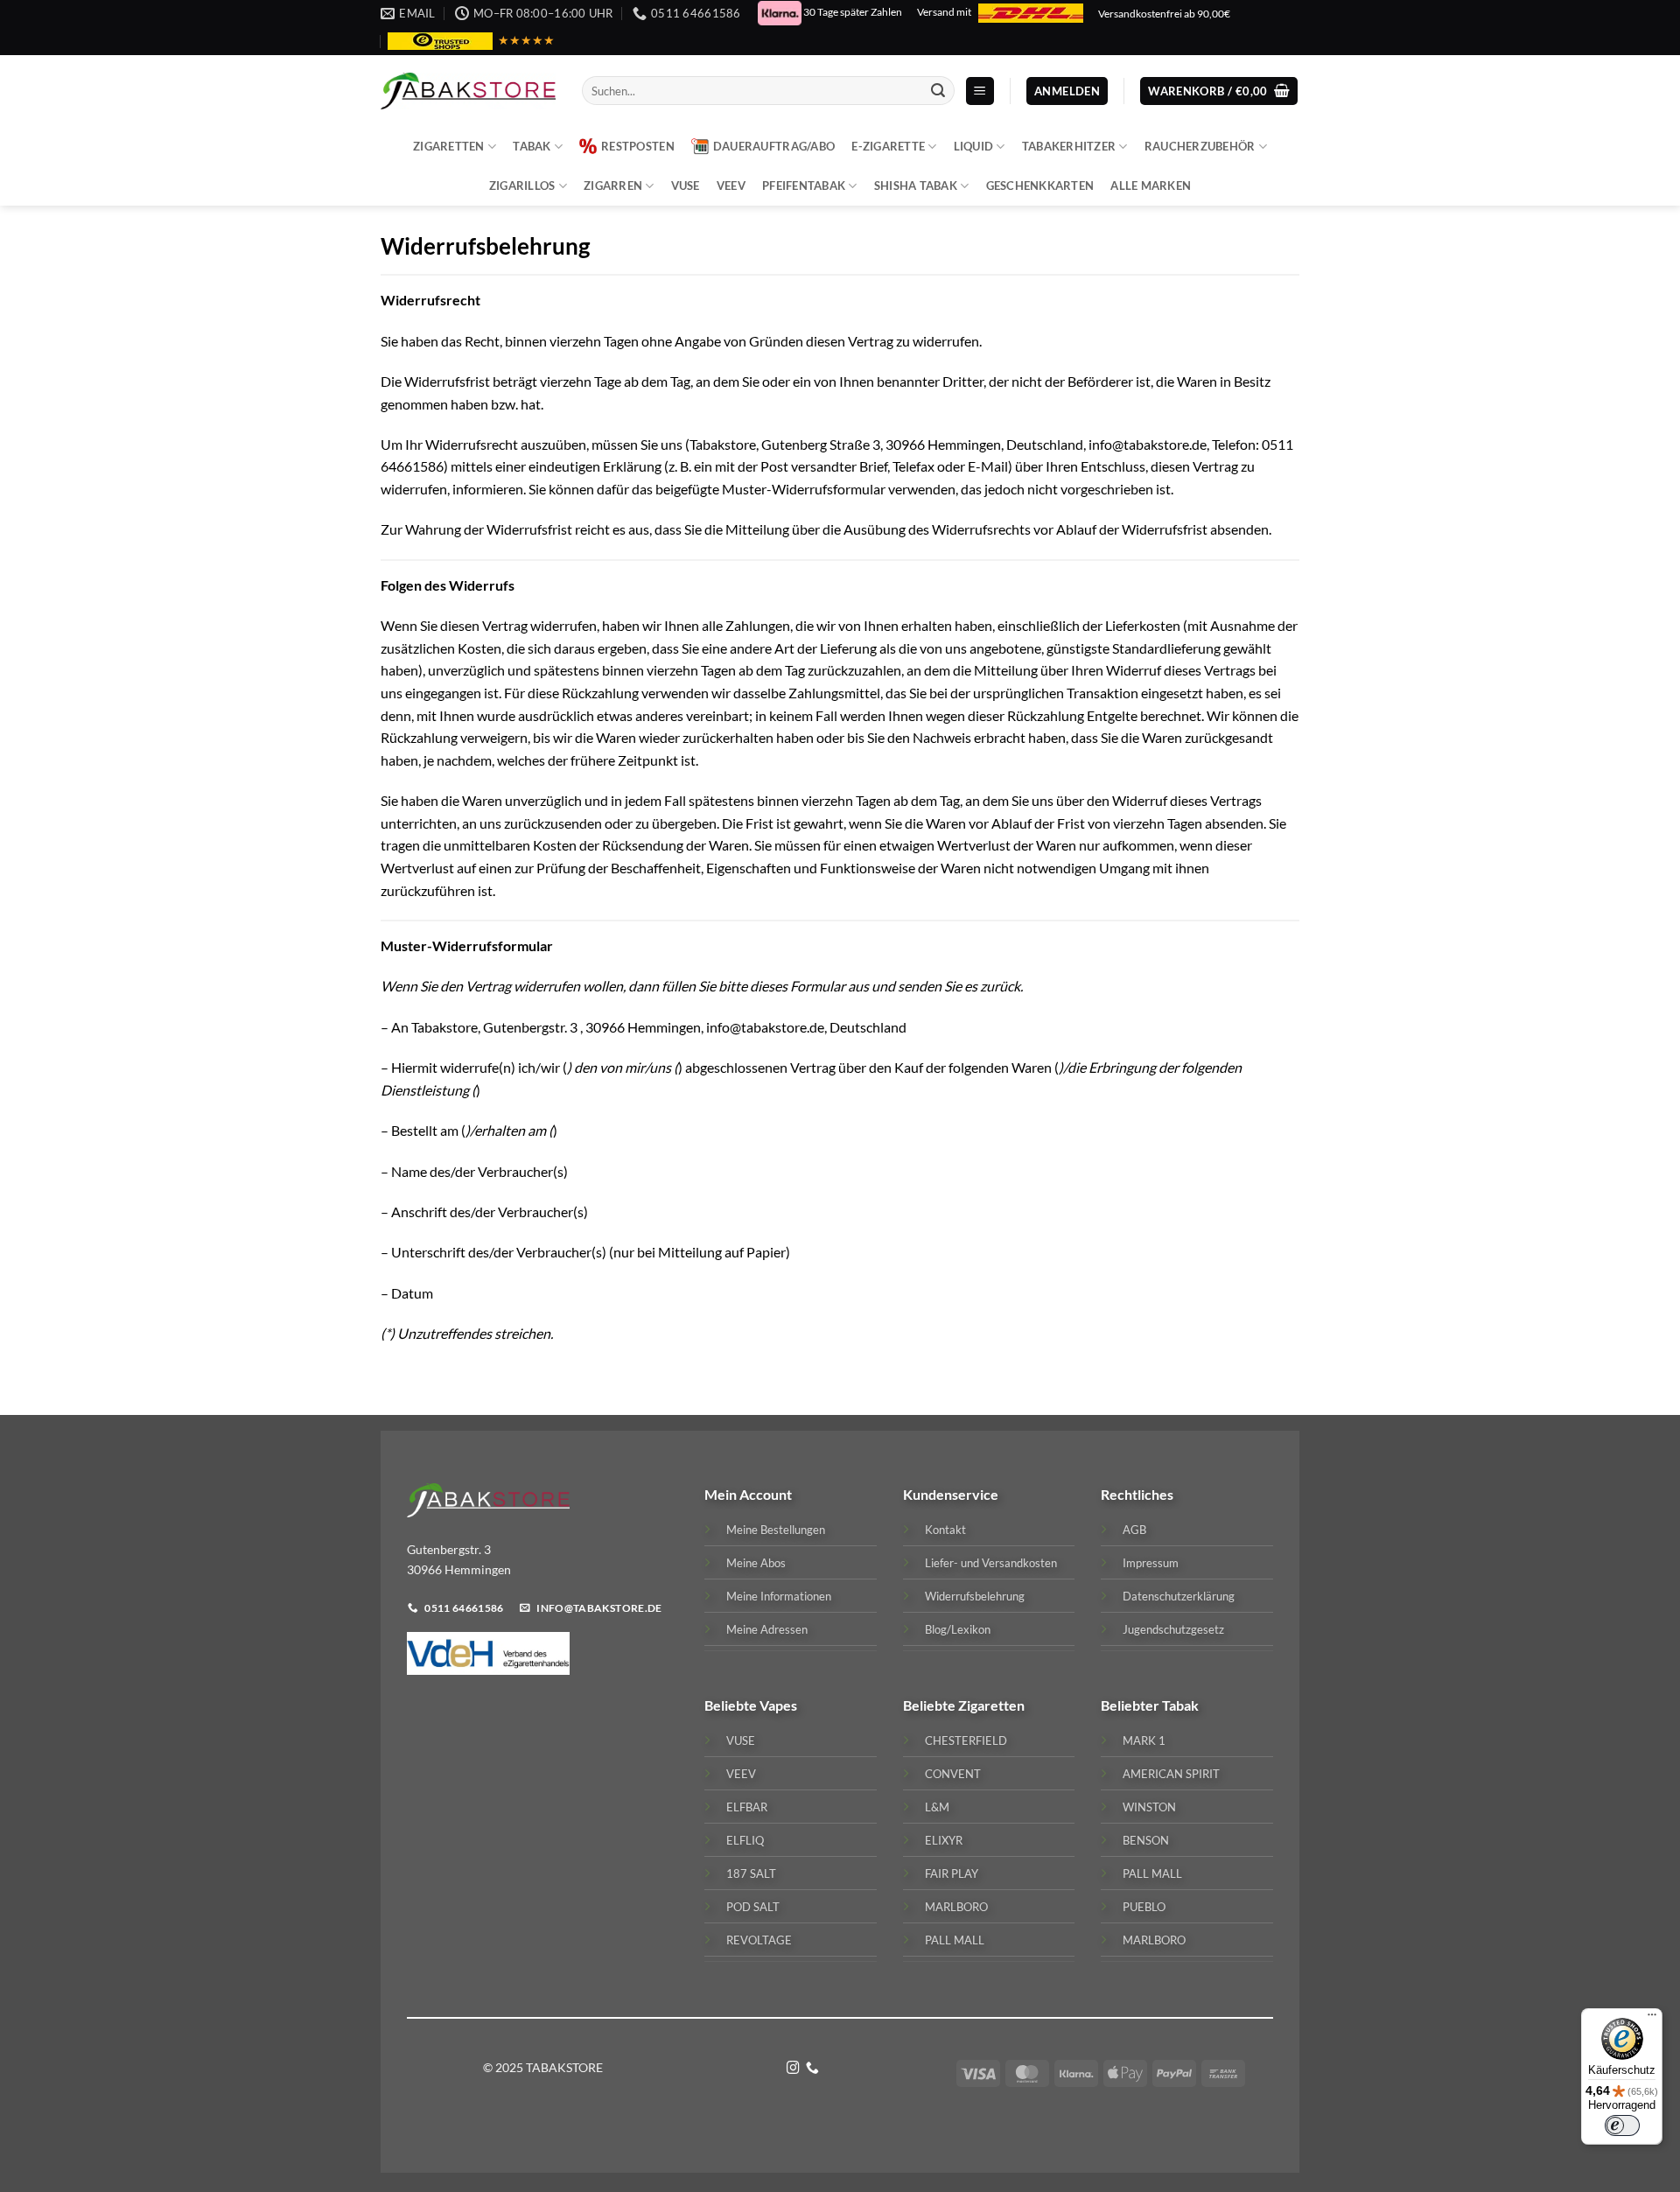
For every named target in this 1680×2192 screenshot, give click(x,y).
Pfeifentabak (804, 186)
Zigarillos (522, 186)
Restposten (638, 146)
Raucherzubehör (1200, 146)
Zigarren (613, 186)
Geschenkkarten (1040, 186)
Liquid (974, 146)
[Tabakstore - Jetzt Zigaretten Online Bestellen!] (468, 91)
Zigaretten (449, 146)
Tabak (532, 146)
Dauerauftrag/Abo (774, 146)
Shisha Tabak (916, 186)
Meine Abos (756, 1563)
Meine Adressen (767, 1629)
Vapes (778, 1705)
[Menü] (1652, 2019)
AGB (1134, 1530)
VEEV (731, 186)
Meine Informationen (779, 1596)
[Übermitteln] (938, 91)
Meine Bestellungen (776, 1530)
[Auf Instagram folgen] (793, 2069)
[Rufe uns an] (812, 2069)
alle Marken (1151, 186)
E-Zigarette (888, 146)
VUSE (686, 186)
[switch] (1622, 2125)
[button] (980, 91)
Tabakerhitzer (1069, 146)
